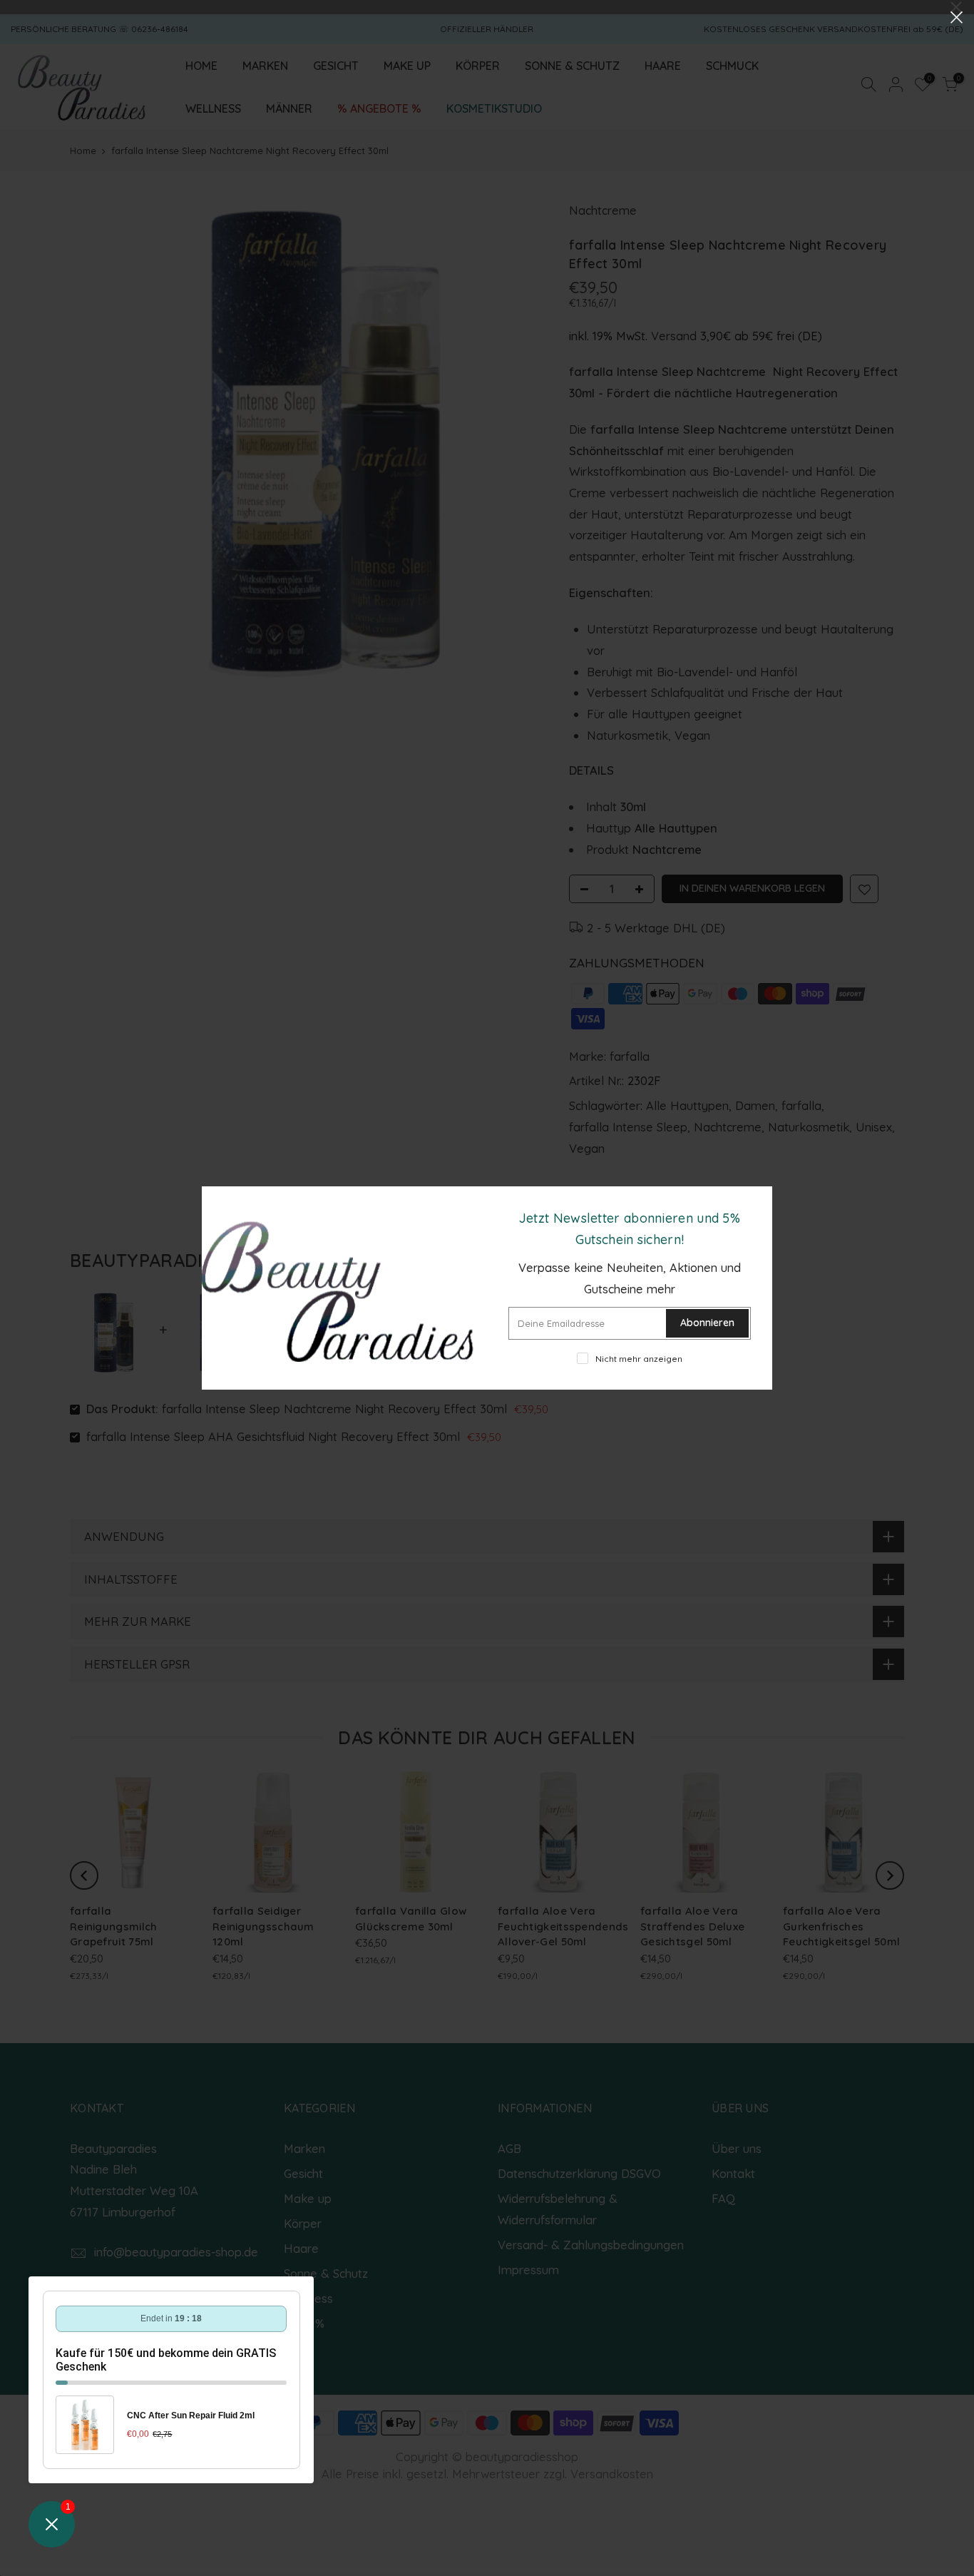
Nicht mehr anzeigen (639, 1359)
